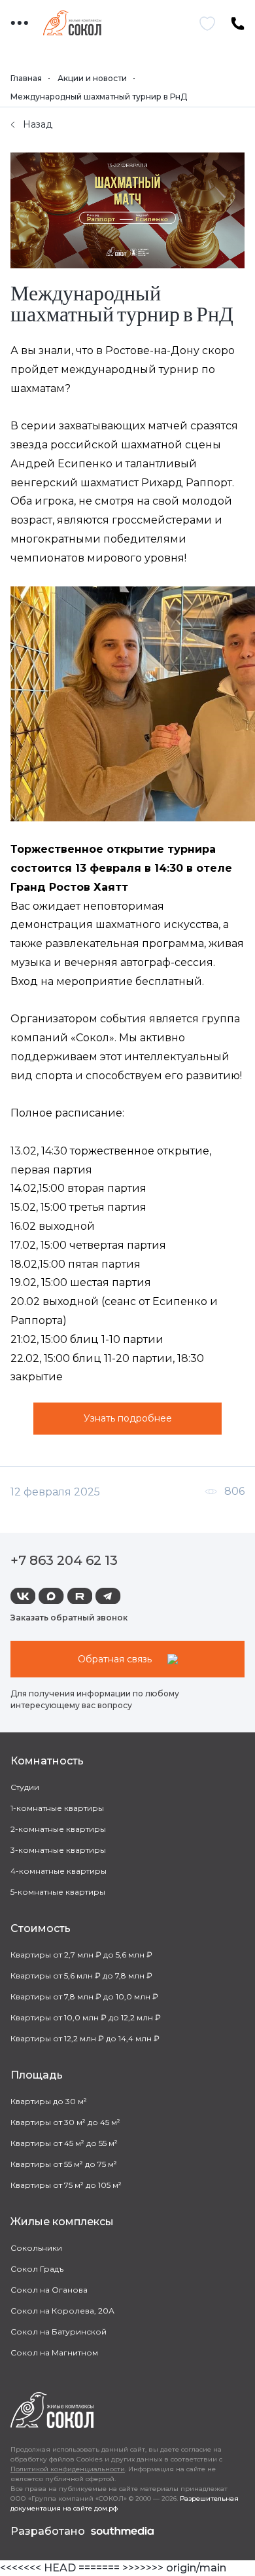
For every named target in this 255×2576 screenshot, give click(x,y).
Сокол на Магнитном (54, 2352)
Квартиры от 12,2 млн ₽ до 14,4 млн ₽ (85, 2038)
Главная (26, 78)
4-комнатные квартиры (59, 1871)
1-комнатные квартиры (57, 1808)
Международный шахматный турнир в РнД (99, 97)
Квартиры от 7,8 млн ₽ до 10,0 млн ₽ (84, 1996)
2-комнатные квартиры (58, 1829)
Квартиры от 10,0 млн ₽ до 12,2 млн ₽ (86, 2017)
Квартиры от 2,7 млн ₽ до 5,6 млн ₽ (81, 1955)
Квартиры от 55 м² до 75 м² (64, 2164)
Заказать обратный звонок (69, 1618)
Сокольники (36, 2248)
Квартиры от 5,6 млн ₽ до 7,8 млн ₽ (81, 1976)
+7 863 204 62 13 (64, 1560)
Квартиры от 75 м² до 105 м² (66, 2185)
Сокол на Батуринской (59, 2332)
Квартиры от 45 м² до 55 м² (64, 2143)
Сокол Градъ (37, 2269)
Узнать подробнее (128, 1418)
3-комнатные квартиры (58, 1850)
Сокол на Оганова (49, 2290)
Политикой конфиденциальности (68, 2469)
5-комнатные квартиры (58, 1892)
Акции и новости (92, 78)
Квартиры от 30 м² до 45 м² (65, 2122)
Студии (25, 1787)
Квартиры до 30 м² (49, 2101)
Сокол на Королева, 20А (62, 2311)
